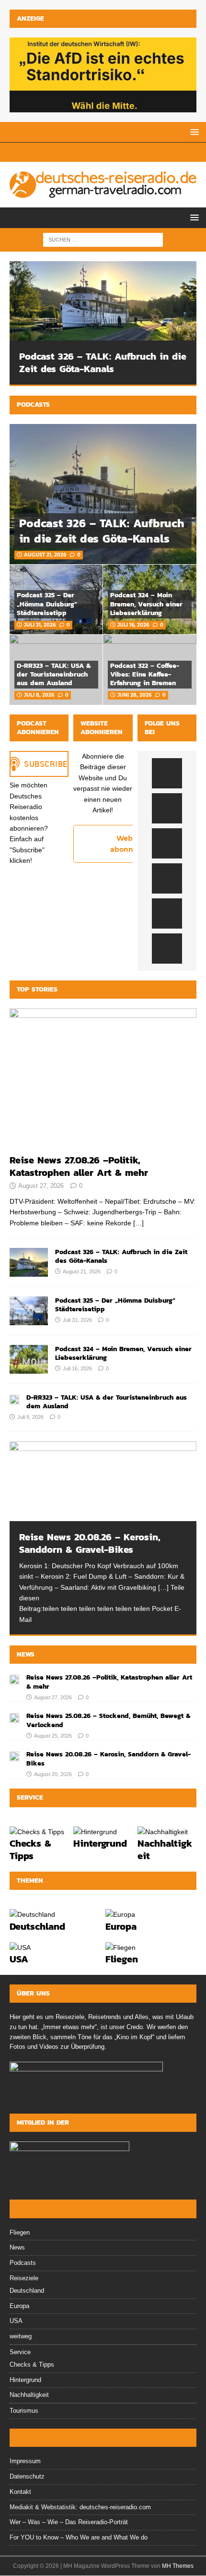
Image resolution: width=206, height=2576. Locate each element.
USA (19, 1959)
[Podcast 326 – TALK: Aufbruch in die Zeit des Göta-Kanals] (103, 301)
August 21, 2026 (45, 555)
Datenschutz (27, 2476)
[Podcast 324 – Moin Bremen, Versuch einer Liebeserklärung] (29, 1359)
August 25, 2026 (53, 1736)
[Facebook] (111, 152)
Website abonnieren (131, 844)
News (26, 1654)
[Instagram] (128, 152)
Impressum (25, 2461)
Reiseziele (24, 2278)
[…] (138, 1223)
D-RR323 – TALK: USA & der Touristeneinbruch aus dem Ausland (54, 674)
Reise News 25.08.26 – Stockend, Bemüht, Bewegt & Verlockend (108, 1720)
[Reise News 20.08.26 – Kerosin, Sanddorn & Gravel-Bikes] (103, 1481)
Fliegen (122, 1959)
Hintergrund (100, 1843)
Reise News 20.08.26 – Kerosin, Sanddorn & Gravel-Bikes (90, 1543)
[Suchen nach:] (103, 239)
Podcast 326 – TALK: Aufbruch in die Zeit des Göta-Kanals (103, 363)
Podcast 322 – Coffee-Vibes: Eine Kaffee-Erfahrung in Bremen (145, 674)
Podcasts (33, 405)
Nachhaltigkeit (165, 1850)
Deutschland (37, 1926)
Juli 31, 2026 (40, 625)
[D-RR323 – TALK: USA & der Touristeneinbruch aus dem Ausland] (14, 1399)
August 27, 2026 (41, 1186)
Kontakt (20, 2492)
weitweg (21, 2336)
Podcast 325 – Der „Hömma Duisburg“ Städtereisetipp (47, 604)
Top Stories (37, 989)
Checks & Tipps (30, 1850)
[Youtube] (145, 152)
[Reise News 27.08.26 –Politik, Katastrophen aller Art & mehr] (103, 1079)
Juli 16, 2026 (133, 625)
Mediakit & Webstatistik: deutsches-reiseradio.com (80, 2507)
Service (20, 2352)
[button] (193, 132)
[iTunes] (78, 152)
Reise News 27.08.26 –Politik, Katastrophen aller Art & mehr (79, 1166)
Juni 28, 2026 (134, 695)
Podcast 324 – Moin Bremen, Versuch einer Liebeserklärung (146, 604)
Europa (121, 1926)
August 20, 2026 (53, 1774)
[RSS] (95, 152)
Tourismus (24, 2411)
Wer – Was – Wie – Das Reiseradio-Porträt (69, 2522)
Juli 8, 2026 (39, 695)
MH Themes (178, 2566)
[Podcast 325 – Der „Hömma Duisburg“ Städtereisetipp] (29, 1311)
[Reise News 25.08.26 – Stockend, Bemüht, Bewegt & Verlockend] (14, 1717)
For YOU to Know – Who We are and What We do (79, 2537)
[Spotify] (61, 152)
